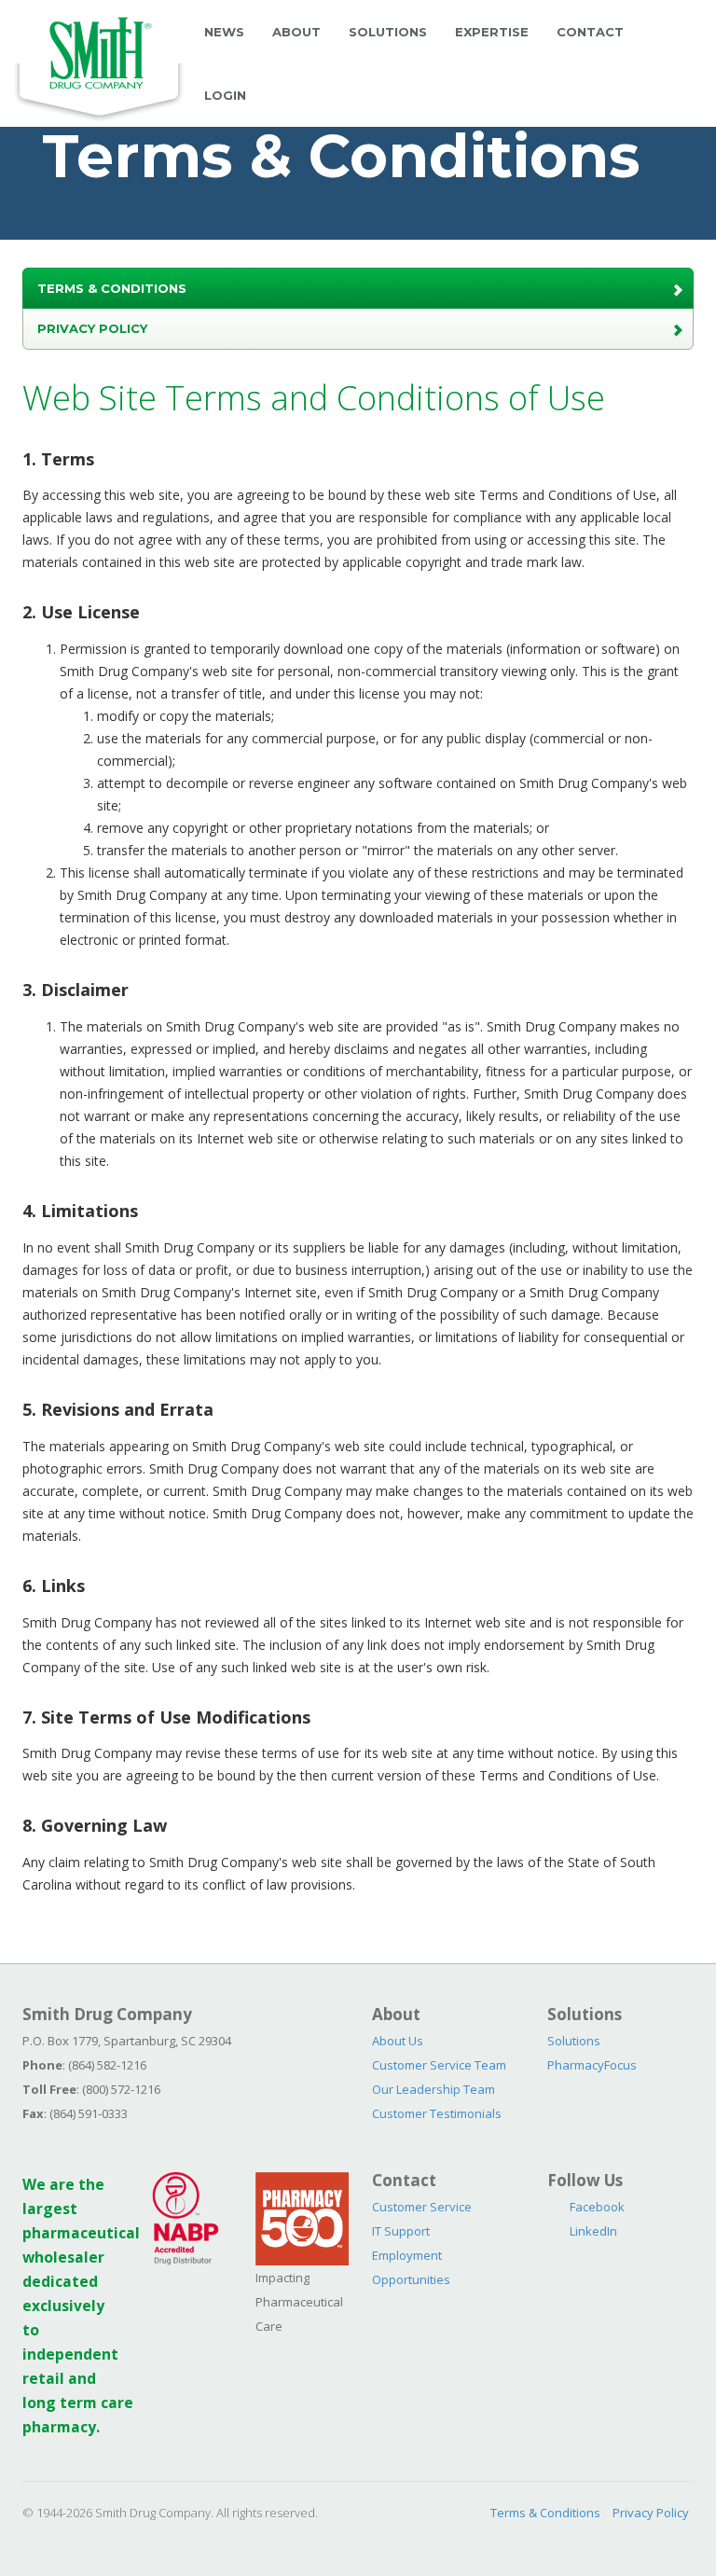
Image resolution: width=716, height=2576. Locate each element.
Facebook (597, 2207)
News (224, 32)
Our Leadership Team (434, 2089)
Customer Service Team (439, 2065)
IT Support (401, 2231)
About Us (398, 2041)
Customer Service (422, 2207)
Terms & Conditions (112, 288)
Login (225, 95)
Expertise (492, 32)
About (296, 32)
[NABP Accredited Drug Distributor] (186, 2217)
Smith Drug (99, 62)
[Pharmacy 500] (302, 2217)
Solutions (388, 32)
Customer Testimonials (437, 2113)
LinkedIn (593, 2231)
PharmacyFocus (592, 2065)
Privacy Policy (92, 328)
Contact (590, 32)
